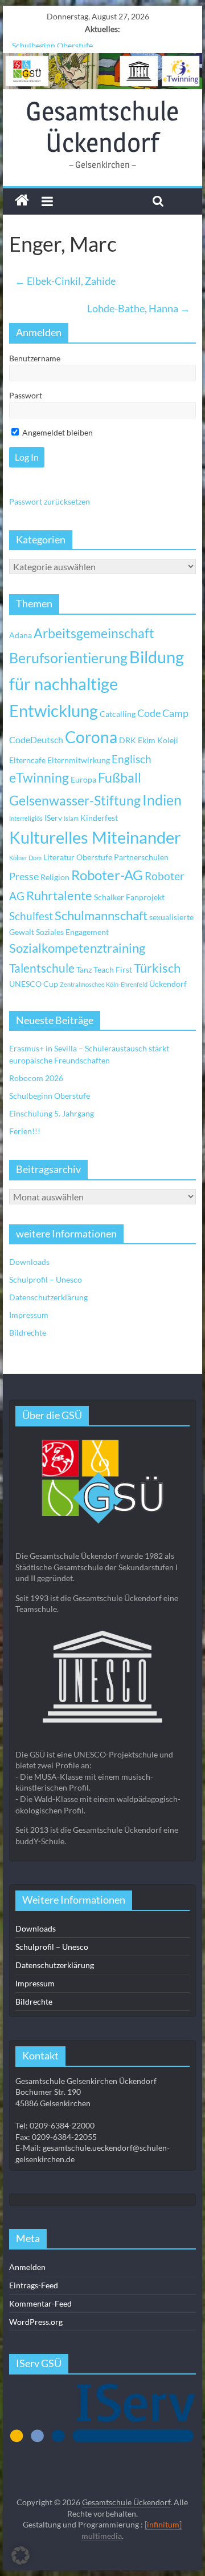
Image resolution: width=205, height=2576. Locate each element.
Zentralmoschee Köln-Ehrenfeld (104, 984)
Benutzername (35, 358)
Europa (83, 779)
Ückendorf (168, 984)
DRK (128, 740)
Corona (91, 737)
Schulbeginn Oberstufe (52, 42)
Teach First (113, 969)
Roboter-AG (107, 875)
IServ (53, 818)
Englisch (132, 759)
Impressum (29, 1315)
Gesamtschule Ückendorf (102, 126)
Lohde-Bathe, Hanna (139, 308)
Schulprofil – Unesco (46, 1279)
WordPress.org (36, 2322)
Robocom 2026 (36, 1078)
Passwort (26, 395)
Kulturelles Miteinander (95, 837)
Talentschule (42, 968)
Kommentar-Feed (40, 2303)
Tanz (84, 969)
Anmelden (27, 2267)
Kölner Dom (25, 858)
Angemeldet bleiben (57, 432)
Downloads (29, 1262)
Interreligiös (26, 818)
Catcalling (118, 714)
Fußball (120, 778)
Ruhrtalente (59, 896)
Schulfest (31, 916)
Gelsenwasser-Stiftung (75, 801)
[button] (20, 2555)
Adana (20, 635)
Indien (162, 800)
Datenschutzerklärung (48, 1297)
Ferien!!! (25, 1131)
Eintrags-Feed (34, 2285)
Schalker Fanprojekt (129, 897)
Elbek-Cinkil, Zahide (65, 281)
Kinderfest (99, 818)
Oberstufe (94, 857)
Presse (24, 876)
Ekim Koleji (158, 740)
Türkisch (157, 968)
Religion (55, 877)
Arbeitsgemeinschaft (94, 633)
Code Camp (163, 713)
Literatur (59, 857)
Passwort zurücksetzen (50, 501)
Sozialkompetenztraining (77, 948)
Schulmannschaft (101, 916)
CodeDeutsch (36, 739)
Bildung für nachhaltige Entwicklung (97, 684)
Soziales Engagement (72, 932)
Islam (71, 818)
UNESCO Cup (34, 984)
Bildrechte (28, 1333)
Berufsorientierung (68, 658)
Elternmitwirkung (79, 760)
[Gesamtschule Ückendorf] (102, 71)
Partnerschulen (141, 857)
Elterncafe (27, 760)
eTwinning (39, 778)
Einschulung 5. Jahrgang (52, 1113)
